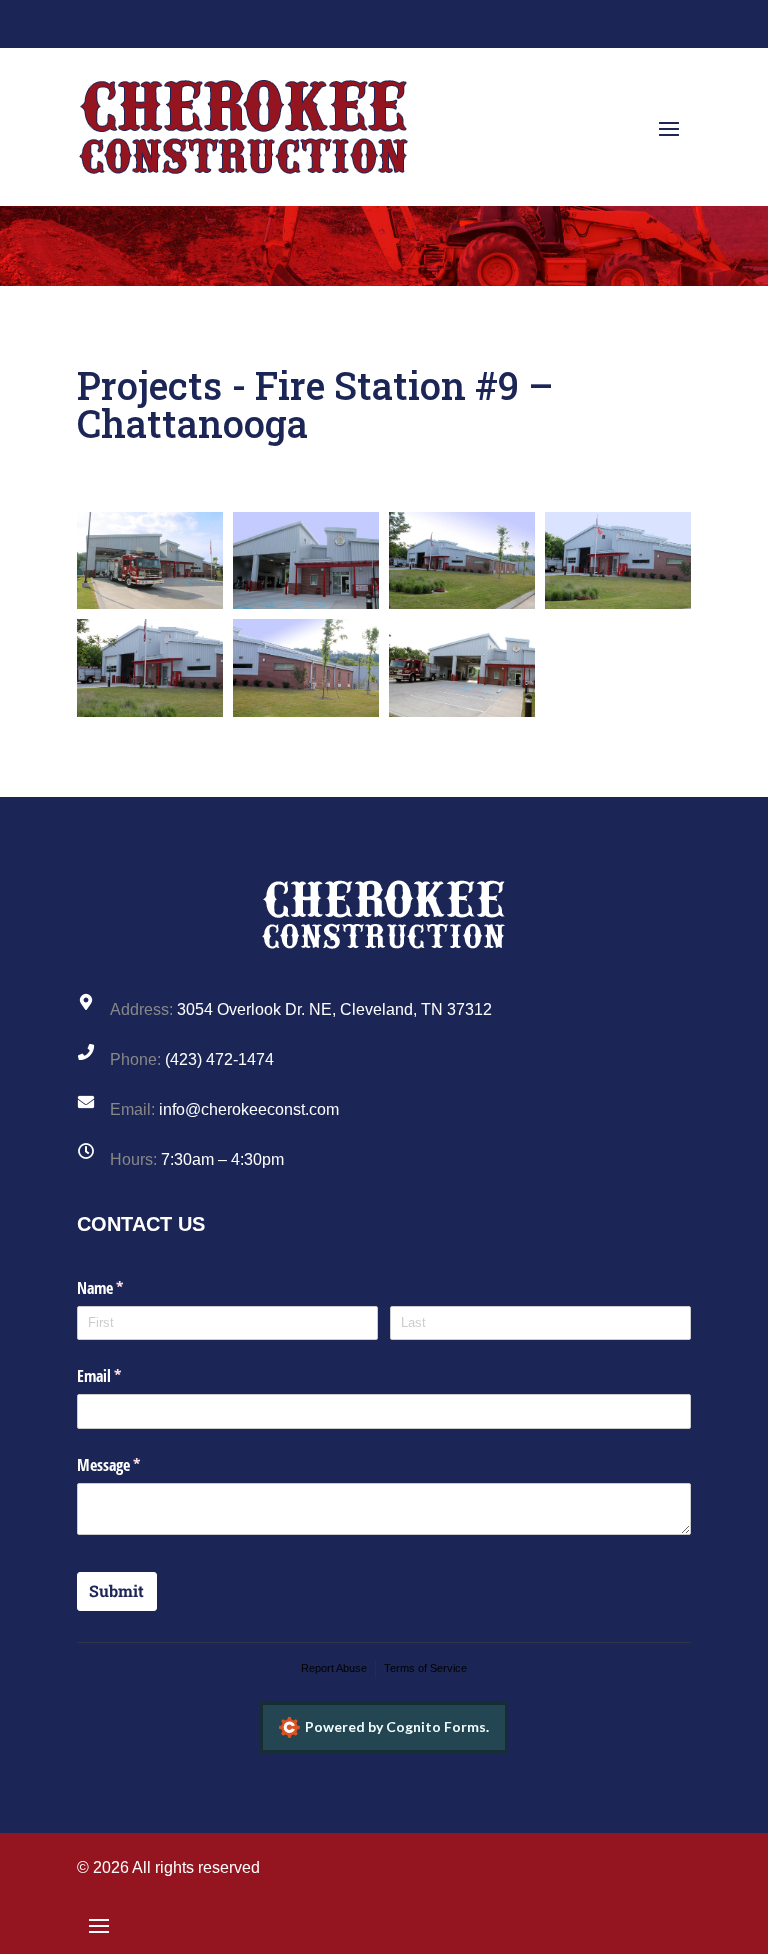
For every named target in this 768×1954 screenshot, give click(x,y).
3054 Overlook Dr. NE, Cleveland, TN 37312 (334, 1009)
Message (134, 1465)
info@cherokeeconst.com (249, 1109)
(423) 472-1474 (219, 1059)
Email (125, 1376)
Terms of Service (425, 1668)
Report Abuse (334, 1668)
